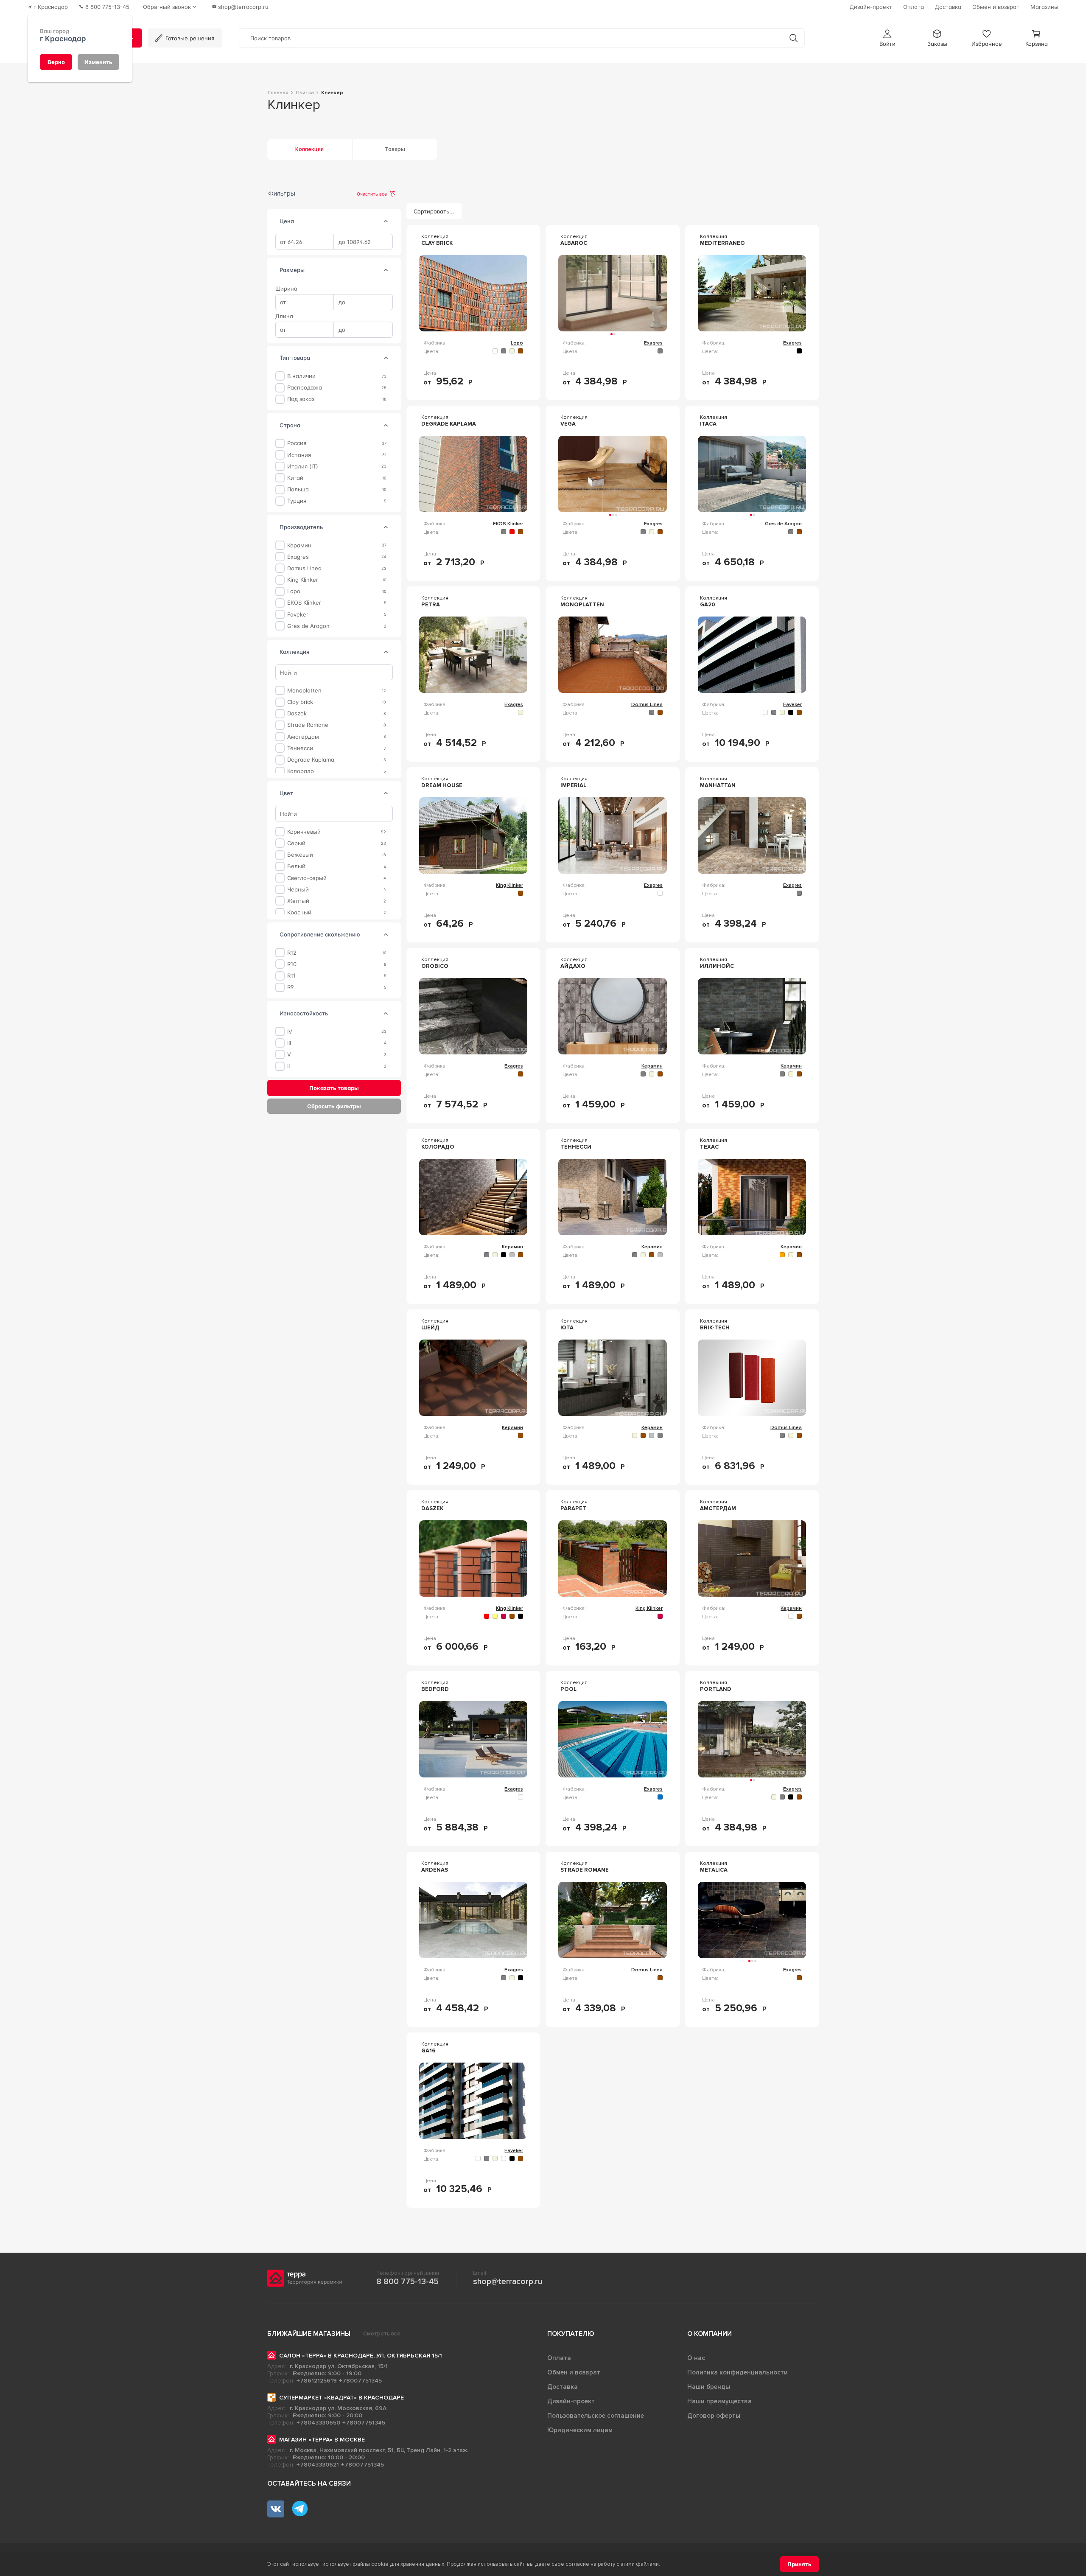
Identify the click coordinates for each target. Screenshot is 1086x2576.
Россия (297, 443)
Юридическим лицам (580, 2430)
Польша (298, 489)
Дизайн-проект (571, 2401)
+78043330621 (318, 2465)
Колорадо (301, 771)
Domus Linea (304, 568)
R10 (292, 964)
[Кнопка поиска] (794, 38)
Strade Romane (308, 725)
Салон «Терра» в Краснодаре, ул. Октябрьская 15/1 (361, 2356)
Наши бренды (709, 2387)
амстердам (303, 736)
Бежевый (300, 855)
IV (290, 1031)
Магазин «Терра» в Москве (322, 2440)
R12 (292, 953)
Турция (297, 501)
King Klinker (303, 580)
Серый (296, 843)
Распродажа (305, 388)
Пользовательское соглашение (596, 2416)
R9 (290, 987)
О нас (696, 2358)
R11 (291, 976)
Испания (299, 455)
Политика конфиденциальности (738, 2372)
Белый (296, 866)
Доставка (563, 2387)
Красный (299, 912)
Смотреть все (382, 2334)
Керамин (299, 545)
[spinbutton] (305, 242)
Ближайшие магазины (309, 2334)
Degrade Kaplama (311, 760)
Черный (298, 889)
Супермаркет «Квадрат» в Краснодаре (341, 2398)
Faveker (298, 614)
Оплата (559, 2358)
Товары (395, 149)
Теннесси (300, 748)
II (288, 1066)
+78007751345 (360, 2381)
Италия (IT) (303, 466)
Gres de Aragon (308, 626)
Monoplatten (304, 691)
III (289, 1043)
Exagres (298, 556)
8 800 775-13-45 (407, 2282)
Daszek (297, 713)
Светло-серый (307, 878)
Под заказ (301, 399)
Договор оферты (714, 2416)
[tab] (386, 221)
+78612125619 (317, 2381)
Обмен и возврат (574, 2372)
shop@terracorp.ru (508, 2282)
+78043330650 (318, 2423)
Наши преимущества (719, 2401)
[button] (887, 38)
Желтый (298, 901)
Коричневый (304, 832)
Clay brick (300, 702)
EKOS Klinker (304, 603)
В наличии (301, 376)
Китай (295, 478)
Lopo (294, 591)
